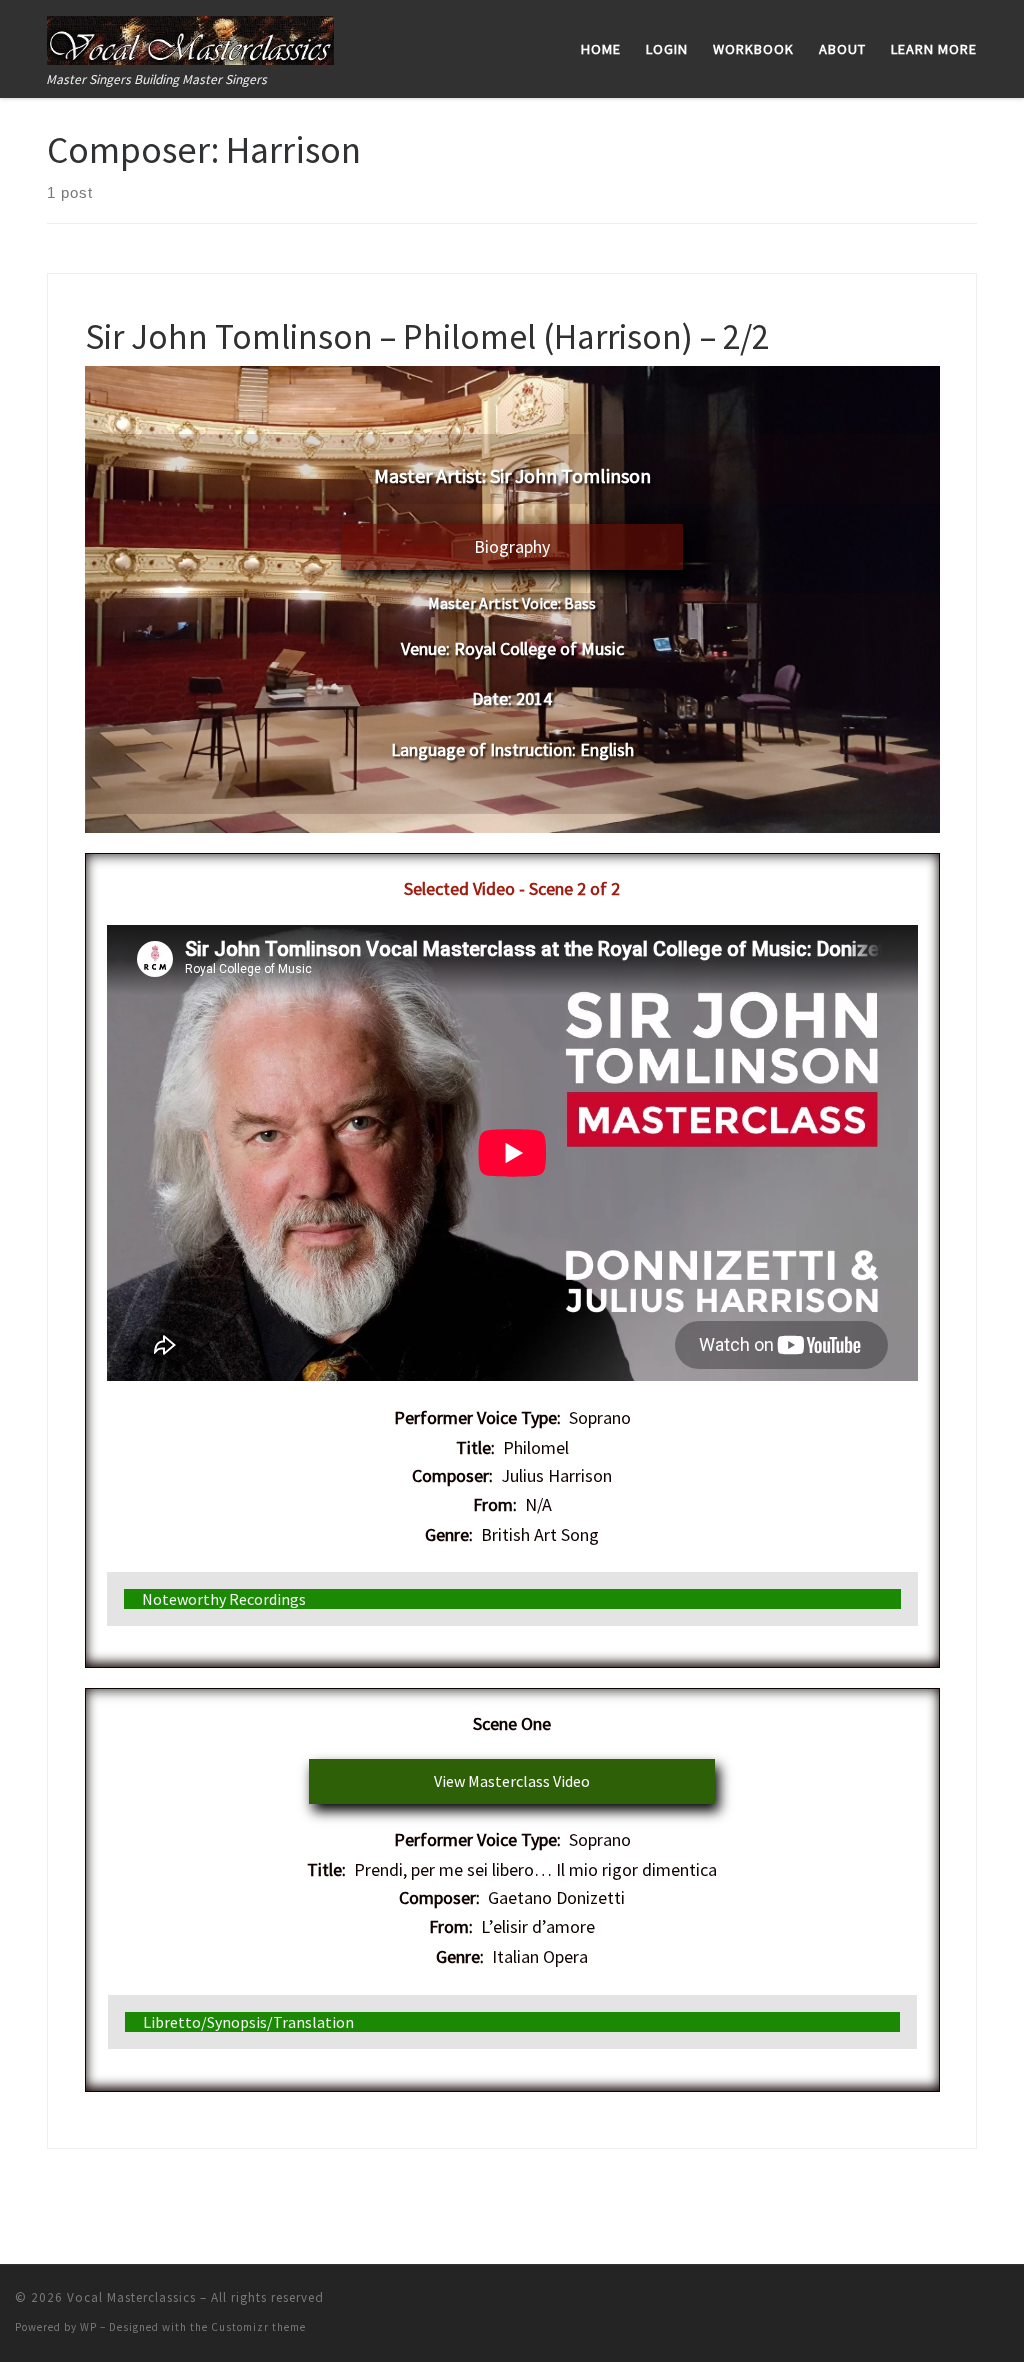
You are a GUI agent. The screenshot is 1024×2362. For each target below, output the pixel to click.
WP (88, 2327)
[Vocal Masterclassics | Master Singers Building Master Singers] (190, 36)
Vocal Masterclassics (131, 2297)
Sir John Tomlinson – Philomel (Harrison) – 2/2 (427, 336)
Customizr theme (258, 2327)
